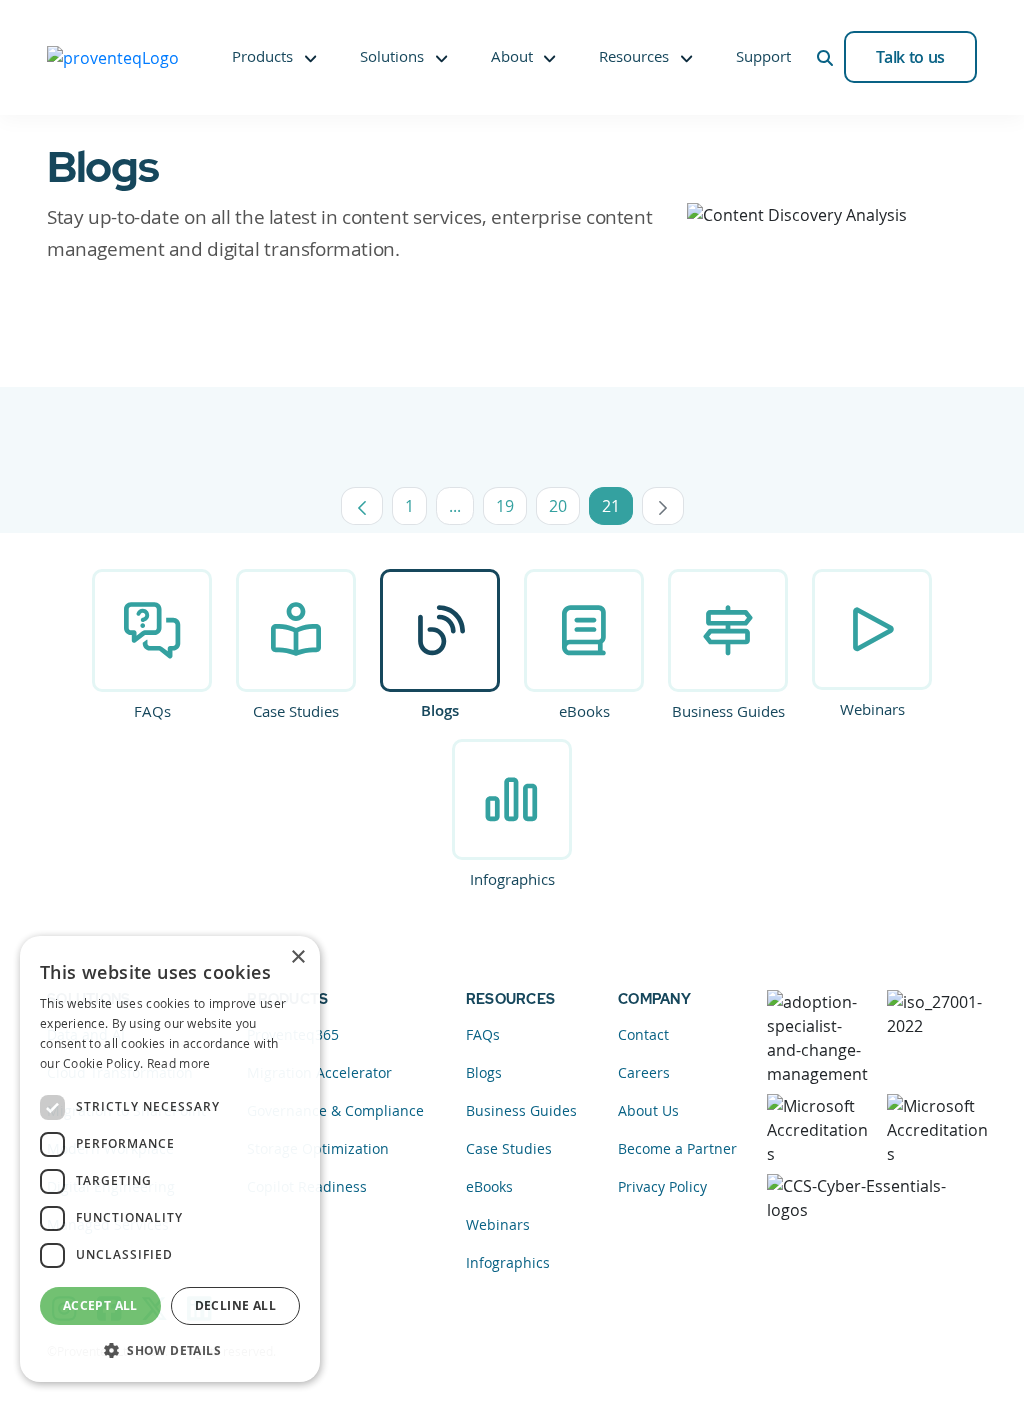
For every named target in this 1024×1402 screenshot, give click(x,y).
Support (763, 56)
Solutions (392, 56)
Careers (644, 1072)
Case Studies (296, 711)
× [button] (297, 957)
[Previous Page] (362, 506)
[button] (170, 1350)
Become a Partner (677, 1148)
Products (262, 56)
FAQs (152, 711)
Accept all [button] (100, 1305)
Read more (179, 1063)
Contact (643, 1034)
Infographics (512, 879)
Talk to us (910, 57)
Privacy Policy (662, 1186)
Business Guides (728, 711)
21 (617, 510)
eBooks (584, 711)
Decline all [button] (235, 1305)
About (512, 56)
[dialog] (170, 1159)
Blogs (440, 710)
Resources (634, 56)
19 (511, 510)
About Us (648, 1110)
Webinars (872, 709)
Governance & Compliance (335, 1110)
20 (564, 510)
